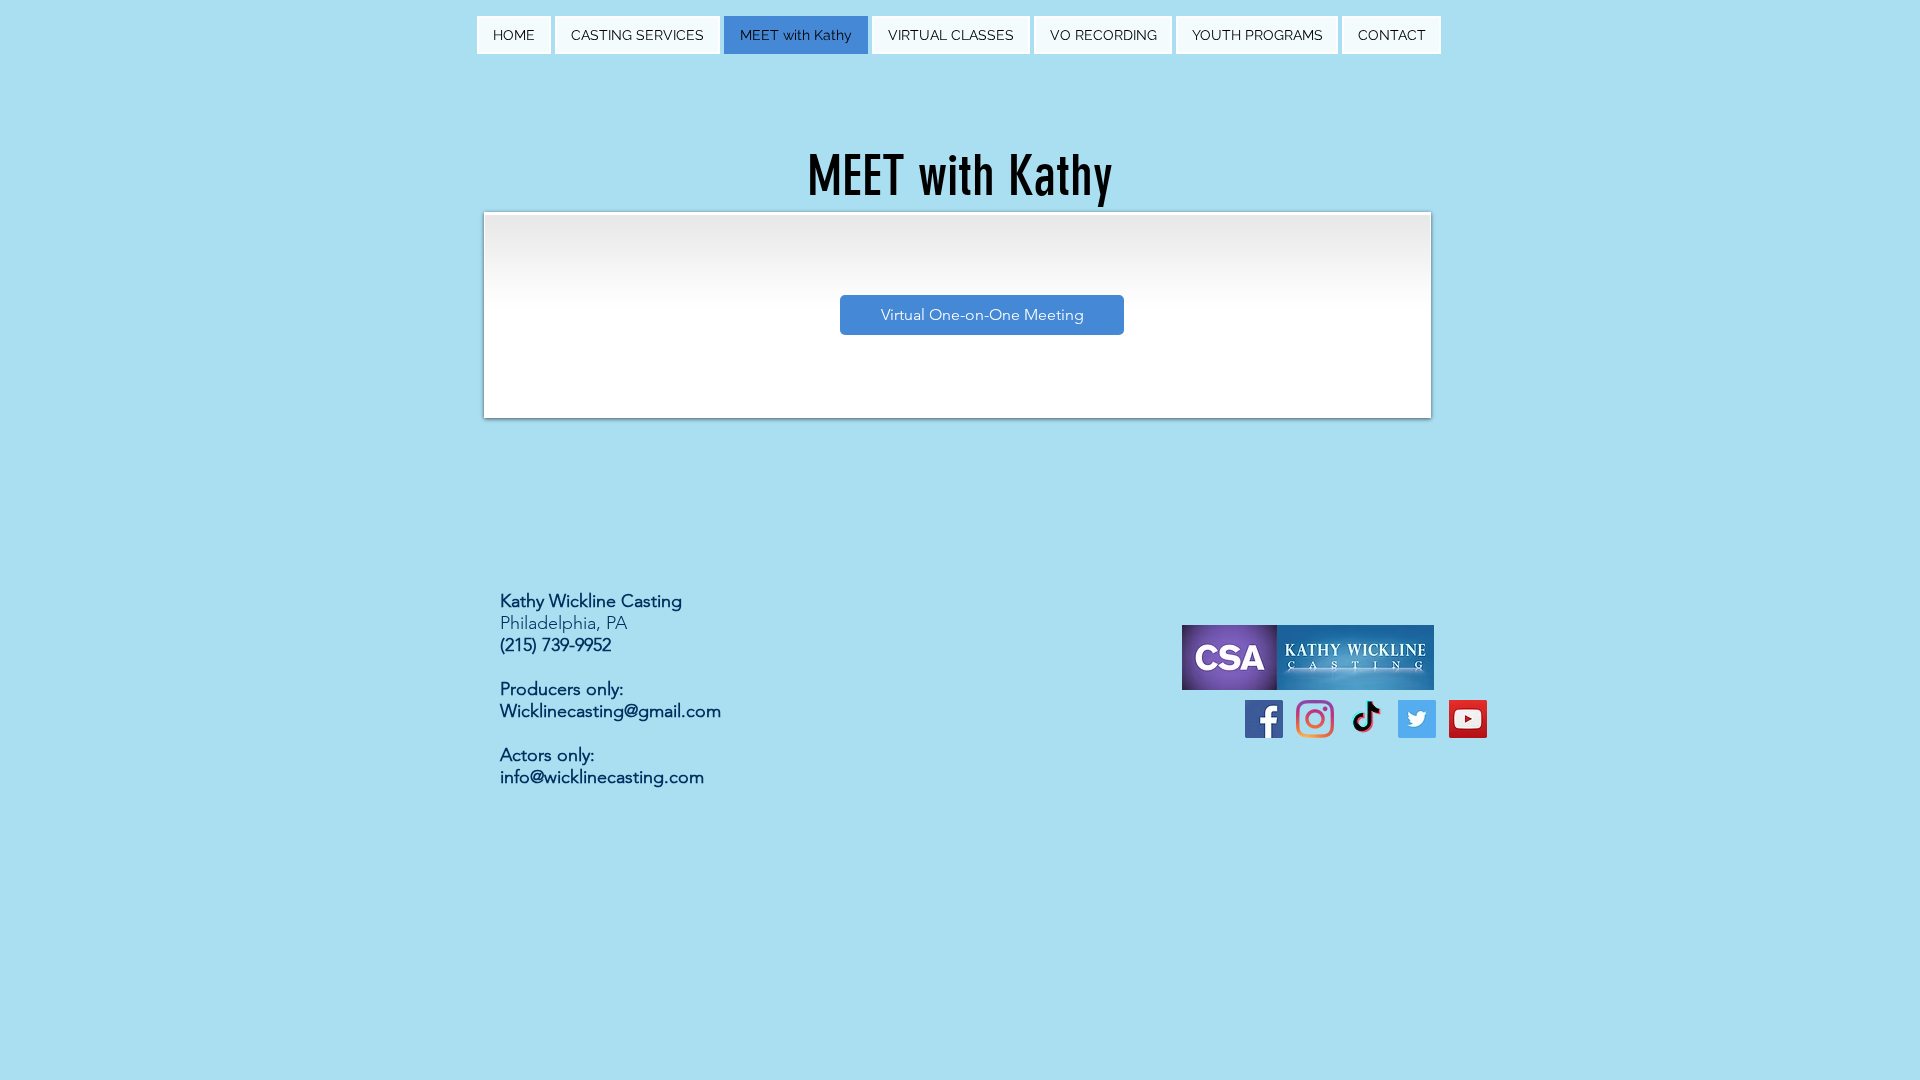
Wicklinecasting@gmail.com (610, 711)
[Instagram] (1315, 719)
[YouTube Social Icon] (1468, 719)
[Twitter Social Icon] (1417, 719)
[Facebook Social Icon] (1264, 719)
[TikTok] (1366, 719)
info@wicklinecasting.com (602, 777)
